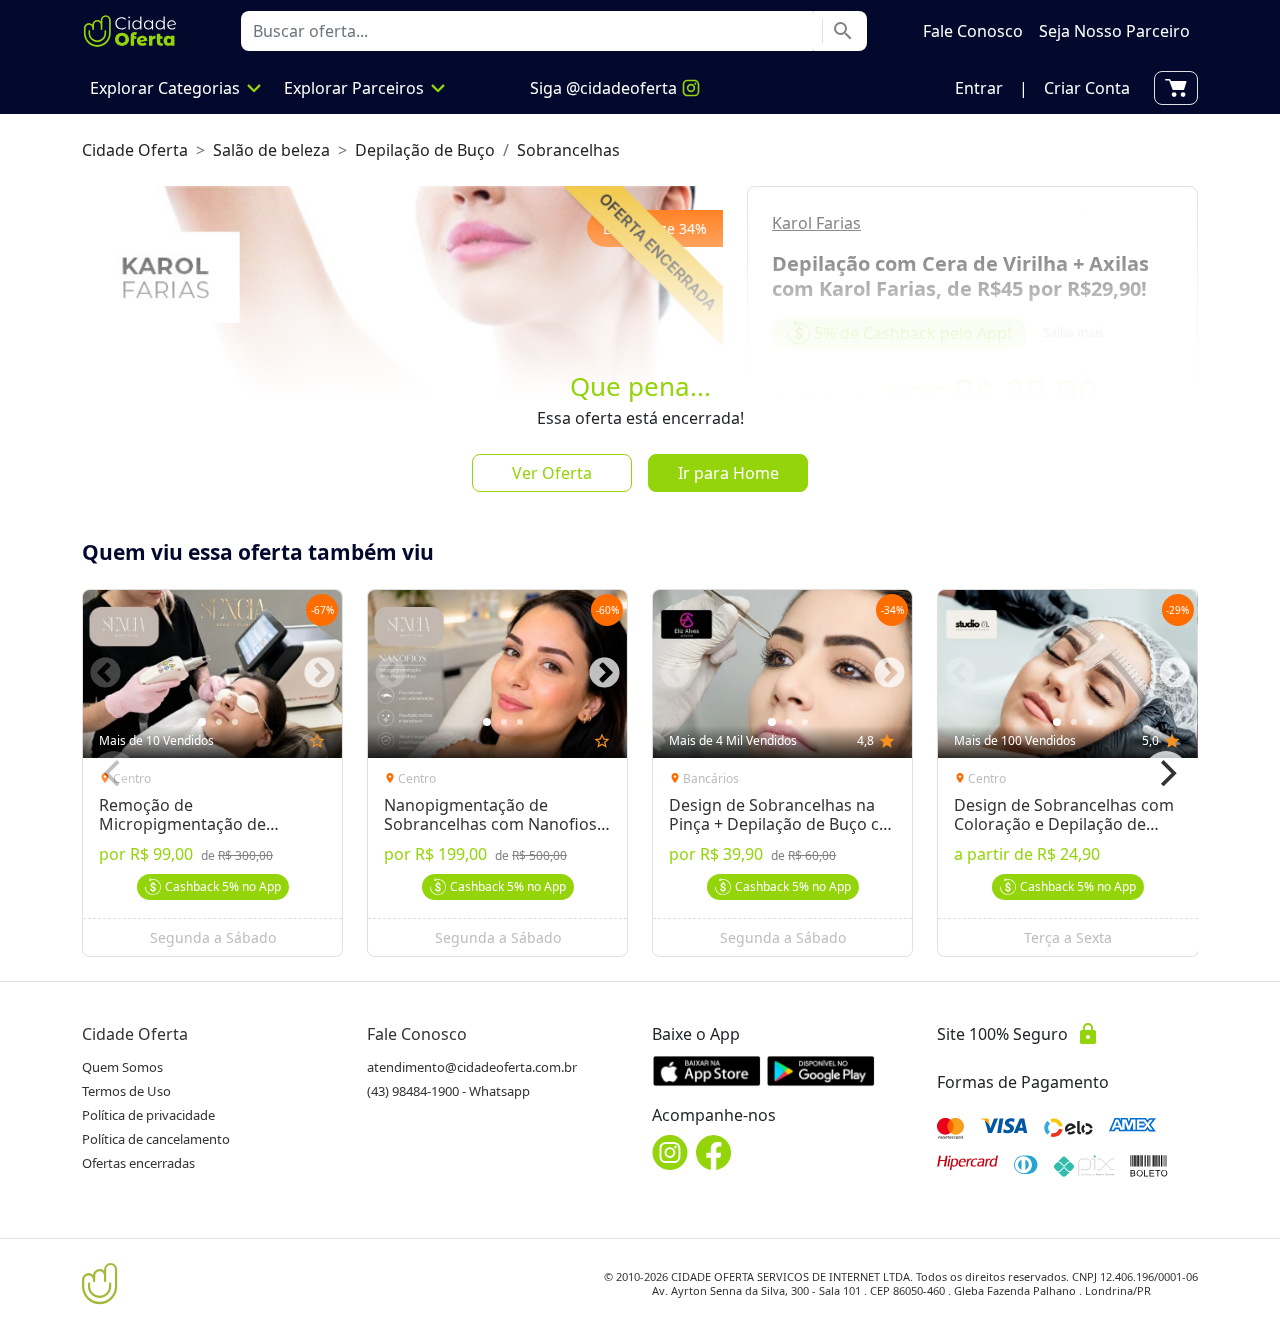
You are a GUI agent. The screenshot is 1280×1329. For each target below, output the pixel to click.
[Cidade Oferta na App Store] (707, 1070)
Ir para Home (728, 473)
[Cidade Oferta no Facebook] (714, 1152)
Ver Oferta (552, 473)
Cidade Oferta (135, 150)
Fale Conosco (417, 1034)
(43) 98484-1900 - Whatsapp (448, 1091)
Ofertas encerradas (138, 1163)
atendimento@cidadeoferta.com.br (472, 1067)
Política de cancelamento (156, 1139)
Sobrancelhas (568, 150)
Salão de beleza (271, 150)
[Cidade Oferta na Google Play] (821, 1070)
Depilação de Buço (425, 150)
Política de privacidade (148, 1115)
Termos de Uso (126, 1091)
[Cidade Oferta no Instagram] (670, 1152)
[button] (979, 88)
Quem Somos (122, 1067)
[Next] (1166, 773)
